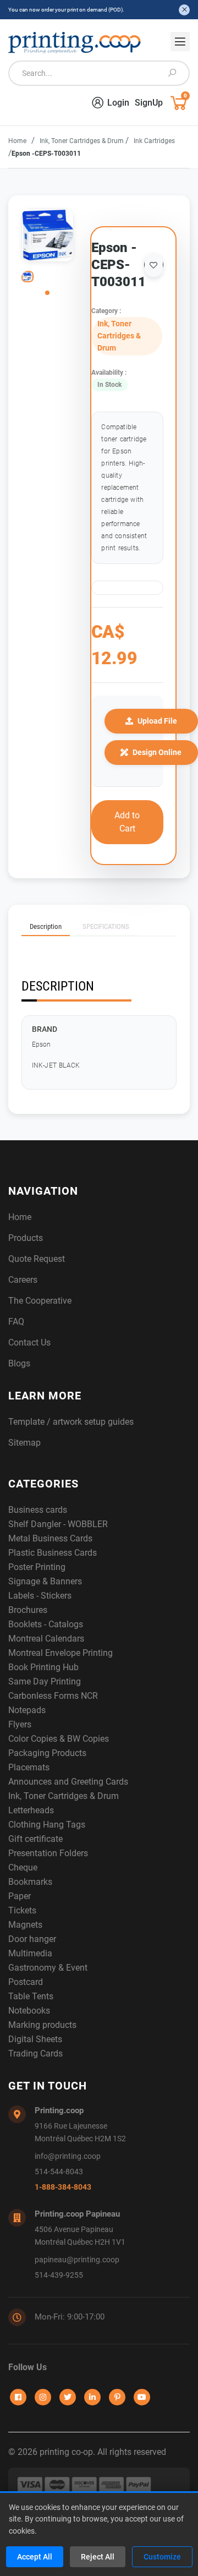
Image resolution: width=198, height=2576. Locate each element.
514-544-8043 (59, 2172)
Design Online (157, 752)
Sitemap (24, 1443)
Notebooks (29, 2011)
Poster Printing (37, 1567)
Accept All (35, 2557)
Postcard (26, 1982)
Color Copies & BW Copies (59, 1739)
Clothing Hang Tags (47, 1825)
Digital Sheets (35, 2039)
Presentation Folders (48, 1853)
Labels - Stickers (40, 1596)
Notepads (27, 1710)
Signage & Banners (45, 1581)
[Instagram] (43, 2397)
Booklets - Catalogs (46, 1624)
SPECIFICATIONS (106, 926)
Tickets (22, 1910)
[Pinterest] (117, 2397)
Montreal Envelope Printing (61, 1653)
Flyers (20, 1724)
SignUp (149, 103)
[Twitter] (68, 2397)
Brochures (28, 1610)
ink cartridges (154, 141)
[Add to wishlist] (154, 265)
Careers (23, 1280)
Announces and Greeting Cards (68, 1782)
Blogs (19, 1363)
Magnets (25, 1925)
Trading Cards (35, 2053)
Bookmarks (30, 1882)
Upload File (157, 721)
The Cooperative (40, 1301)
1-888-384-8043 (63, 2187)
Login (118, 103)
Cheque (23, 1867)
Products (26, 1238)
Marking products (42, 2025)
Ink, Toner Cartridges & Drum (82, 141)
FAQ (16, 1322)
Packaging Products (47, 1753)
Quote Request (37, 1259)
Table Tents (31, 1996)
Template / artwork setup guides (71, 1422)
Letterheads (31, 1810)
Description (46, 926)
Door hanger (32, 1939)
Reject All (98, 2557)
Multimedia (30, 1953)
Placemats (29, 1767)
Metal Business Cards (50, 1538)
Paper (20, 1896)
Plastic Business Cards (53, 1553)
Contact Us (29, 1342)
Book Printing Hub (43, 1667)
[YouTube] (142, 2397)
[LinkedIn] (92, 2397)
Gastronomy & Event (48, 1968)
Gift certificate (35, 1839)
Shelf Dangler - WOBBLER (58, 1524)
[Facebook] (18, 2397)
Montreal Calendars (46, 1639)
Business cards (38, 1510)
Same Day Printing (45, 1681)
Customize (162, 2557)
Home (17, 141)
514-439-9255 (59, 2275)
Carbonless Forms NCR (53, 1696)
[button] (47, 293)
